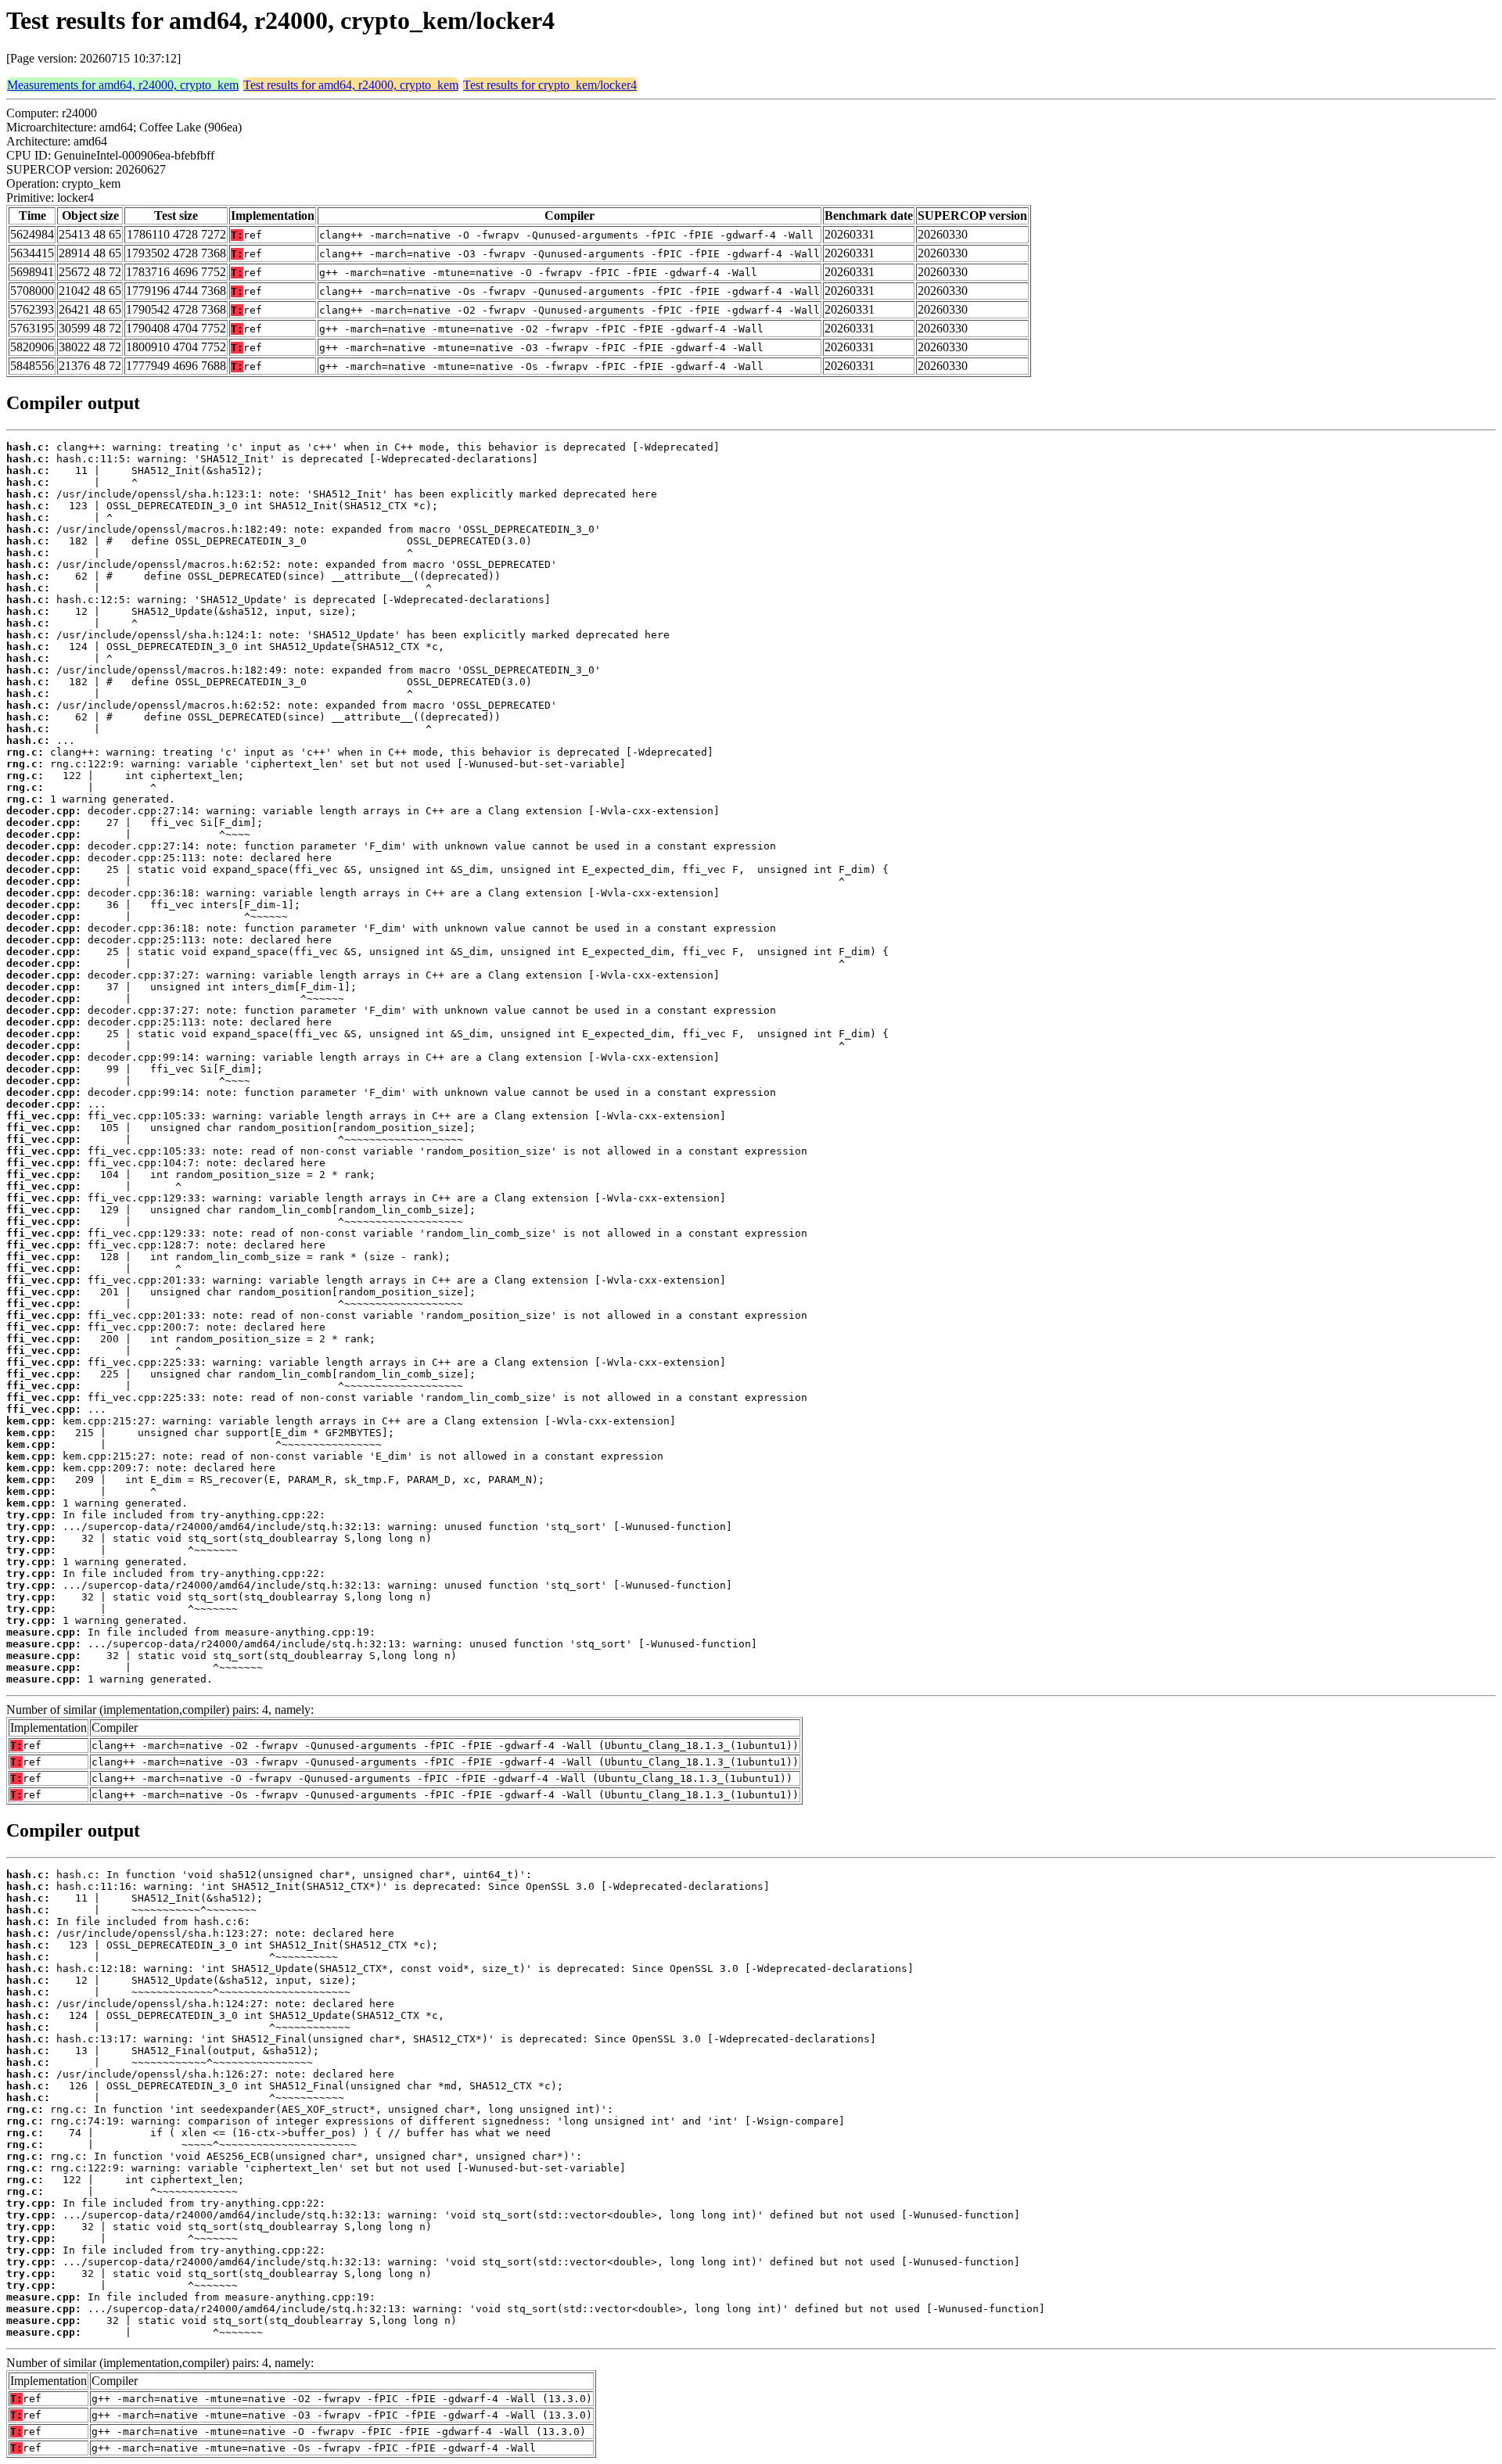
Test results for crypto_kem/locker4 (550, 85)
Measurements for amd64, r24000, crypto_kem (123, 85)
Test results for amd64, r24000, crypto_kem (351, 85)
